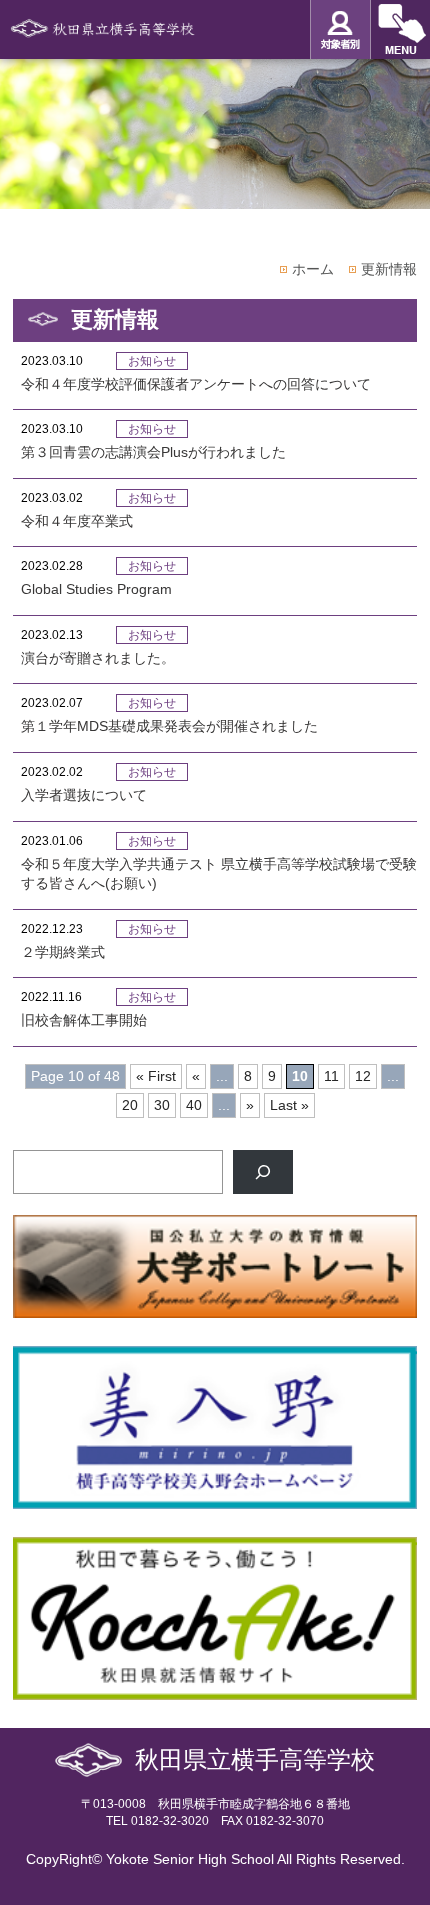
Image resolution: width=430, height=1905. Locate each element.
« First (156, 1076)
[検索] (263, 1172)
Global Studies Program (96, 589)
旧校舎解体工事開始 (84, 1020)
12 (363, 1076)
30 (162, 1105)
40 (194, 1105)
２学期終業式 (63, 952)
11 (331, 1076)
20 (130, 1105)
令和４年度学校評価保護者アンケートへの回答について (196, 384)
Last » (289, 1105)
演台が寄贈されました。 (98, 658)
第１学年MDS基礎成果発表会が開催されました (169, 726)
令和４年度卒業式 (77, 521)
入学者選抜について (84, 795)
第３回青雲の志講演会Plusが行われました (153, 452)
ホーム (313, 269)
